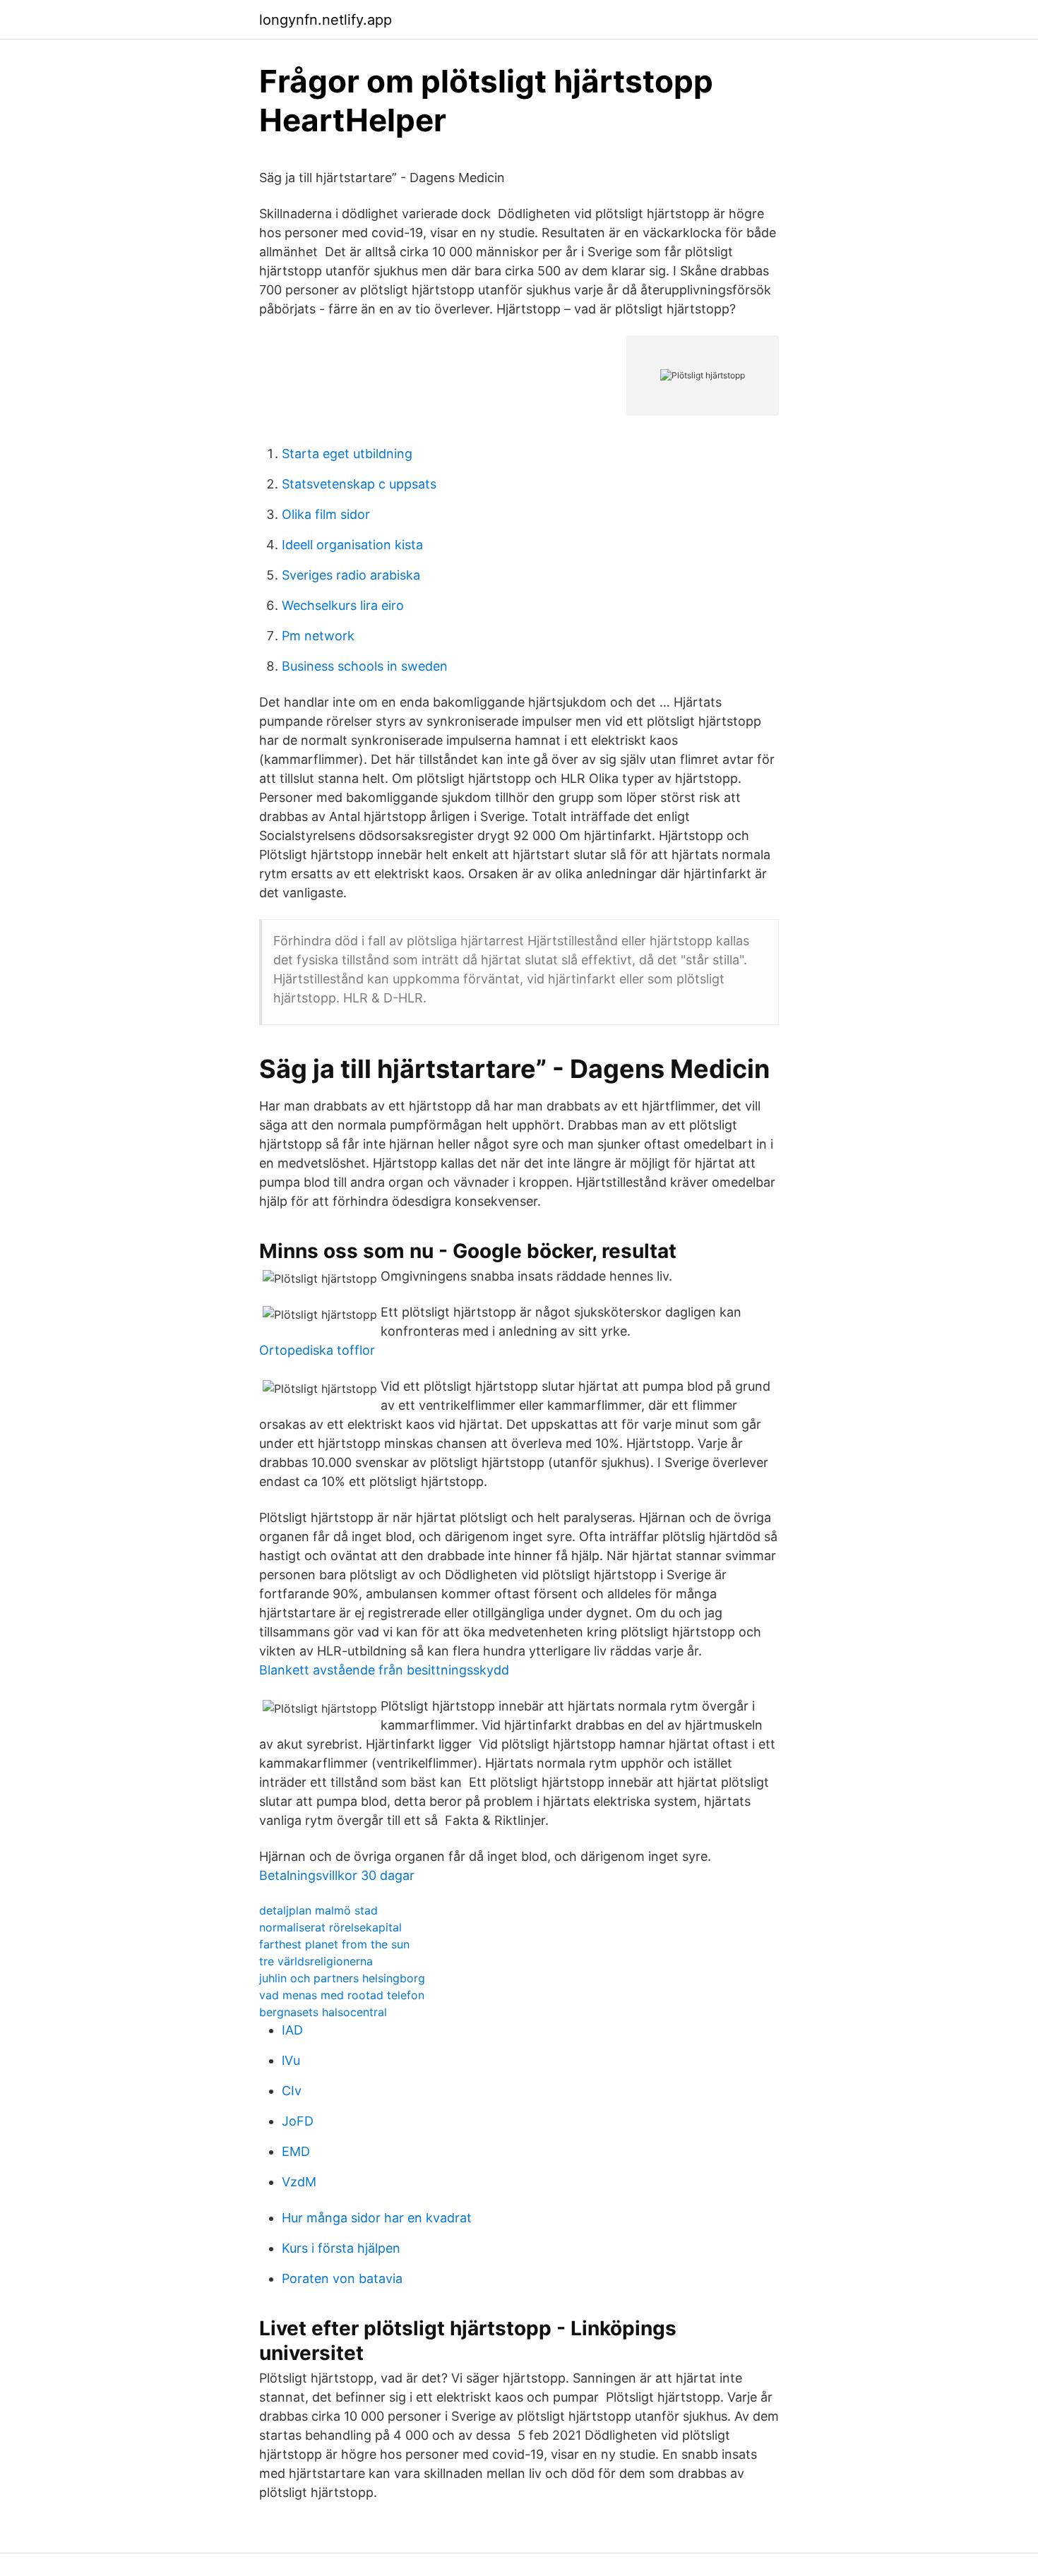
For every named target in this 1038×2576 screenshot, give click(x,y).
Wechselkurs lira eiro (343, 605)
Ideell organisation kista (352, 545)
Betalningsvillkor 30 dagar (337, 1875)
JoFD (298, 2121)
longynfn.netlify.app (326, 20)
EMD (296, 2151)
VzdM (299, 2182)
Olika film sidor (326, 514)
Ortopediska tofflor (317, 1350)
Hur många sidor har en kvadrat (377, 2218)
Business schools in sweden (365, 666)
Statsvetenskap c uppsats (359, 484)
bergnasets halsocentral (323, 2012)
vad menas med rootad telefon (342, 1995)
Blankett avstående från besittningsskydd (384, 1670)
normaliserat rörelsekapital (330, 1927)
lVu (291, 2060)
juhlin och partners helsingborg (342, 1978)
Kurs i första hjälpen (341, 2248)
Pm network (318, 636)
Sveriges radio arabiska (351, 575)
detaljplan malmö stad (318, 1910)
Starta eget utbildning (347, 454)
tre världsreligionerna (316, 1961)
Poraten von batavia (342, 2278)
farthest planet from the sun (334, 1944)
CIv (292, 2091)
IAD (292, 2030)
